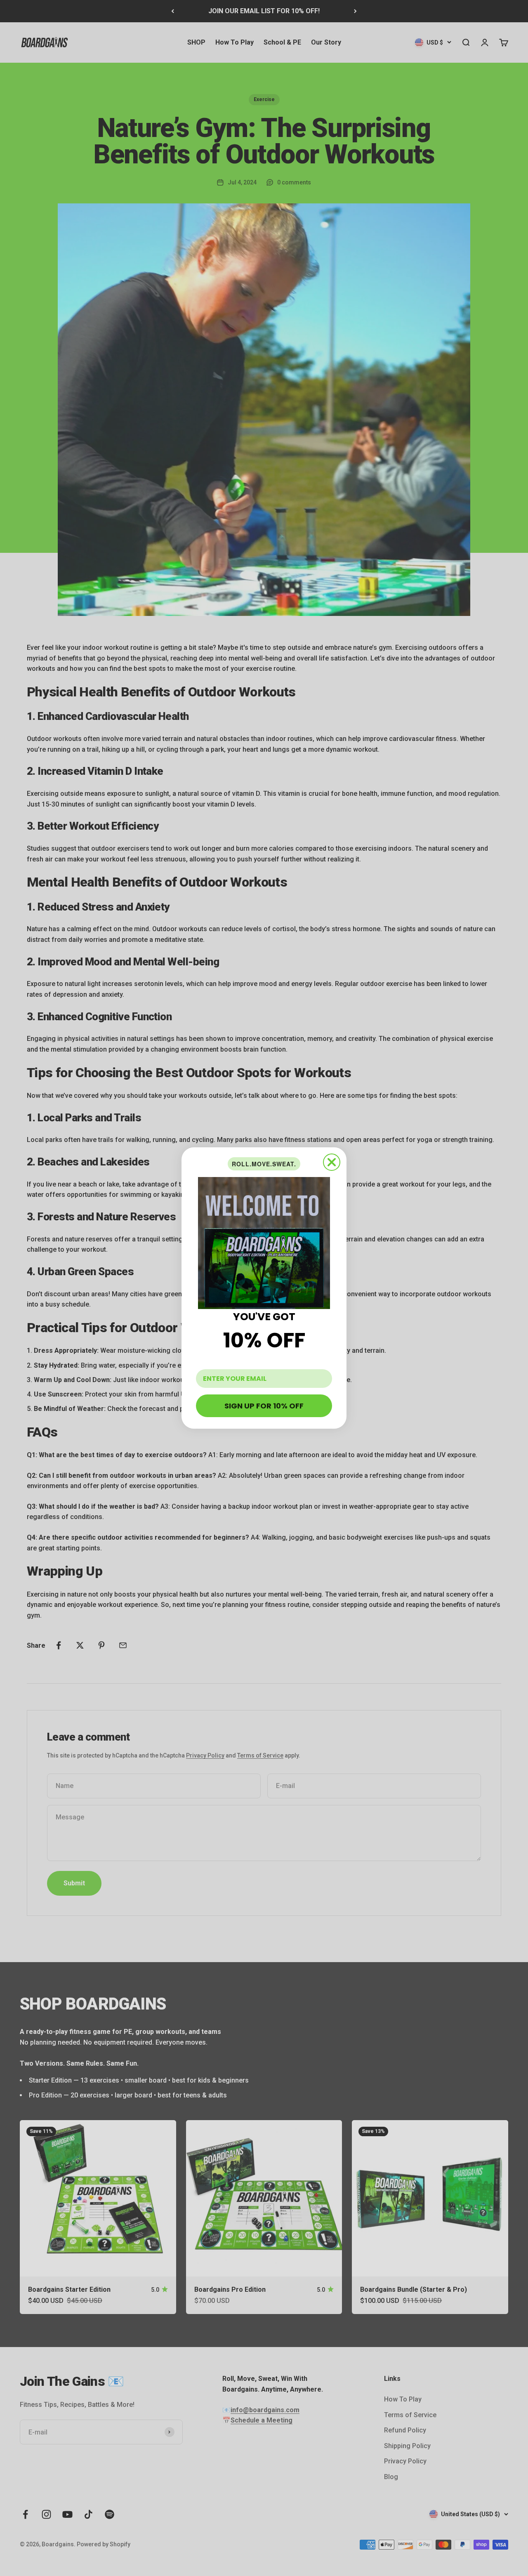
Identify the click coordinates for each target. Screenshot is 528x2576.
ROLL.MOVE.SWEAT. (264, 1164)
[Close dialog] (332, 1162)
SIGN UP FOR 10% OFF (264, 1406)
